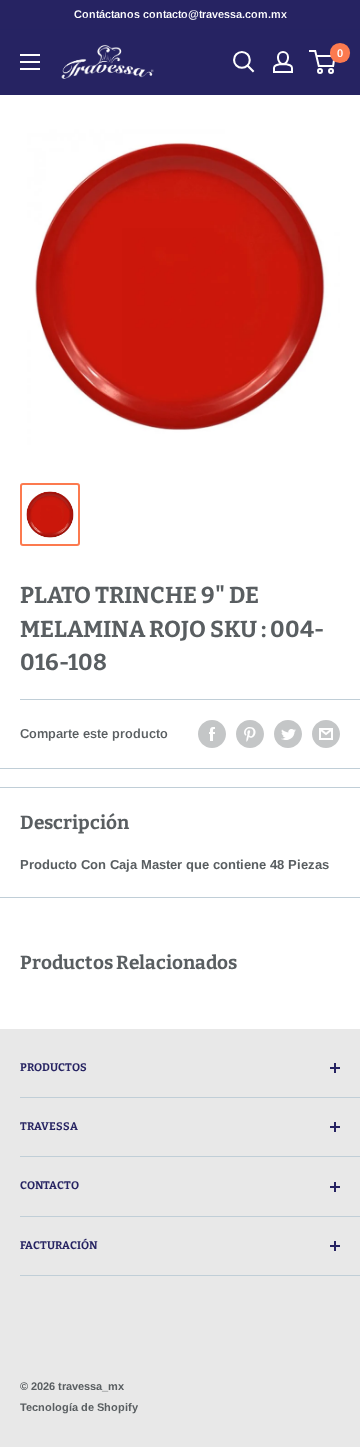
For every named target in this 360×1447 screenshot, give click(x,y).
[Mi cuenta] (283, 62)
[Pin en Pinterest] (250, 734)
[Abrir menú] (30, 62)
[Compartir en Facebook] (212, 734)
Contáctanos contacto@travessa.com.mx (180, 14)
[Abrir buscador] (244, 62)
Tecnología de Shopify (79, 1407)
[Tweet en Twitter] (288, 734)
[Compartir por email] (326, 734)
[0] (323, 62)
